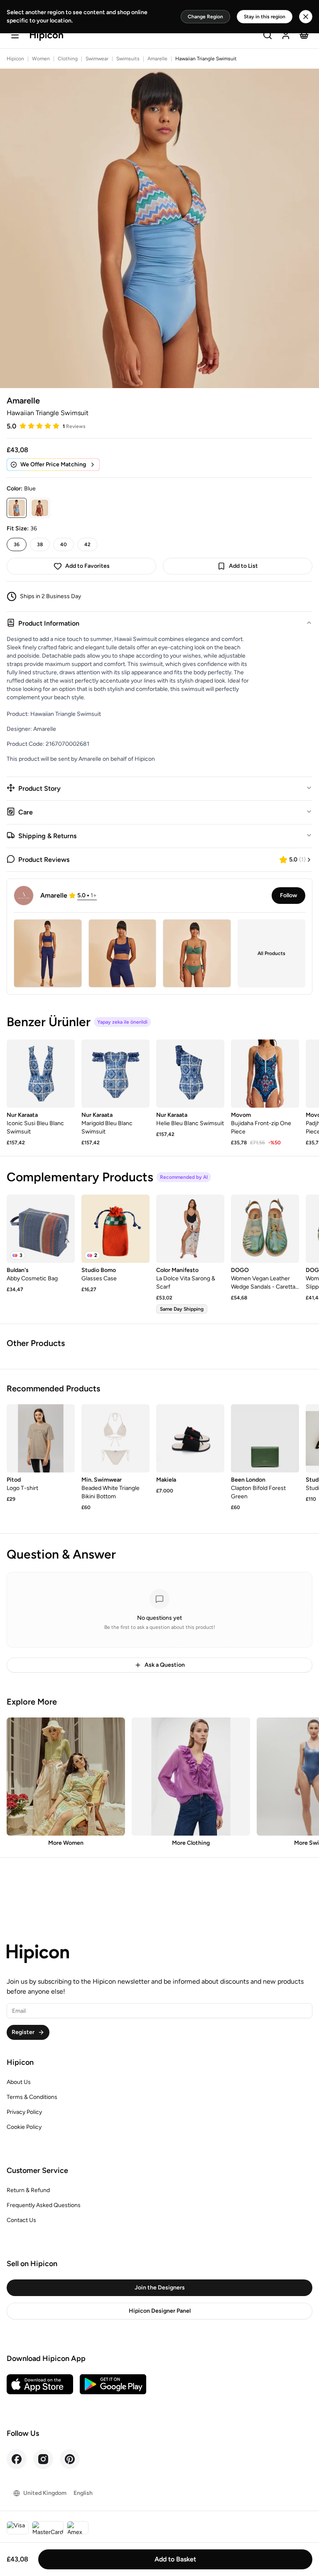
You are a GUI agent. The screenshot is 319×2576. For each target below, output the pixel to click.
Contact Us (21, 2220)
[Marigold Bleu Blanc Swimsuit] (115, 1074)
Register (23, 2032)
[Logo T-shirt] (41, 1438)
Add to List (243, 566)
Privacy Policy (24, 2112)
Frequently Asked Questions (44, 2205)
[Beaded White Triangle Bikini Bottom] (115, 1438)
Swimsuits (128, 59)
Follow (288, 895)
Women (41, 59)
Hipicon (15, 59)
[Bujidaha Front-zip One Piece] (265, 1074)
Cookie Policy (24, 2127)
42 (87, 544)
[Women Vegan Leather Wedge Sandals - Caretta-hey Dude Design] (265, 1229)
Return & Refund (28, 2190)
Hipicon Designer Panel (160, 2311)
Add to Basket (175, 2559)
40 (64, 544)
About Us (19, 2082)
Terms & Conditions (32, 2097)
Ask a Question (165, 1665)
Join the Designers (160, 2288)
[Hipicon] (47, 36)
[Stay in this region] (306, 17)
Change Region (205, 17)
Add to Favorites (87, 566)
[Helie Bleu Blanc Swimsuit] (190, 1074)
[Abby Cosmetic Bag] (41, 1229)
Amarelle (157, 59)
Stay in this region (265, 17)
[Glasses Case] (115, 1229)
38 (40, 544)
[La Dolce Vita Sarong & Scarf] (190, 1229)
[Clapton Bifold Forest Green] (265, 1438)
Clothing (68, 59)
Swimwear (97, 59)
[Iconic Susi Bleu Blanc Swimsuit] (41, 1074)
